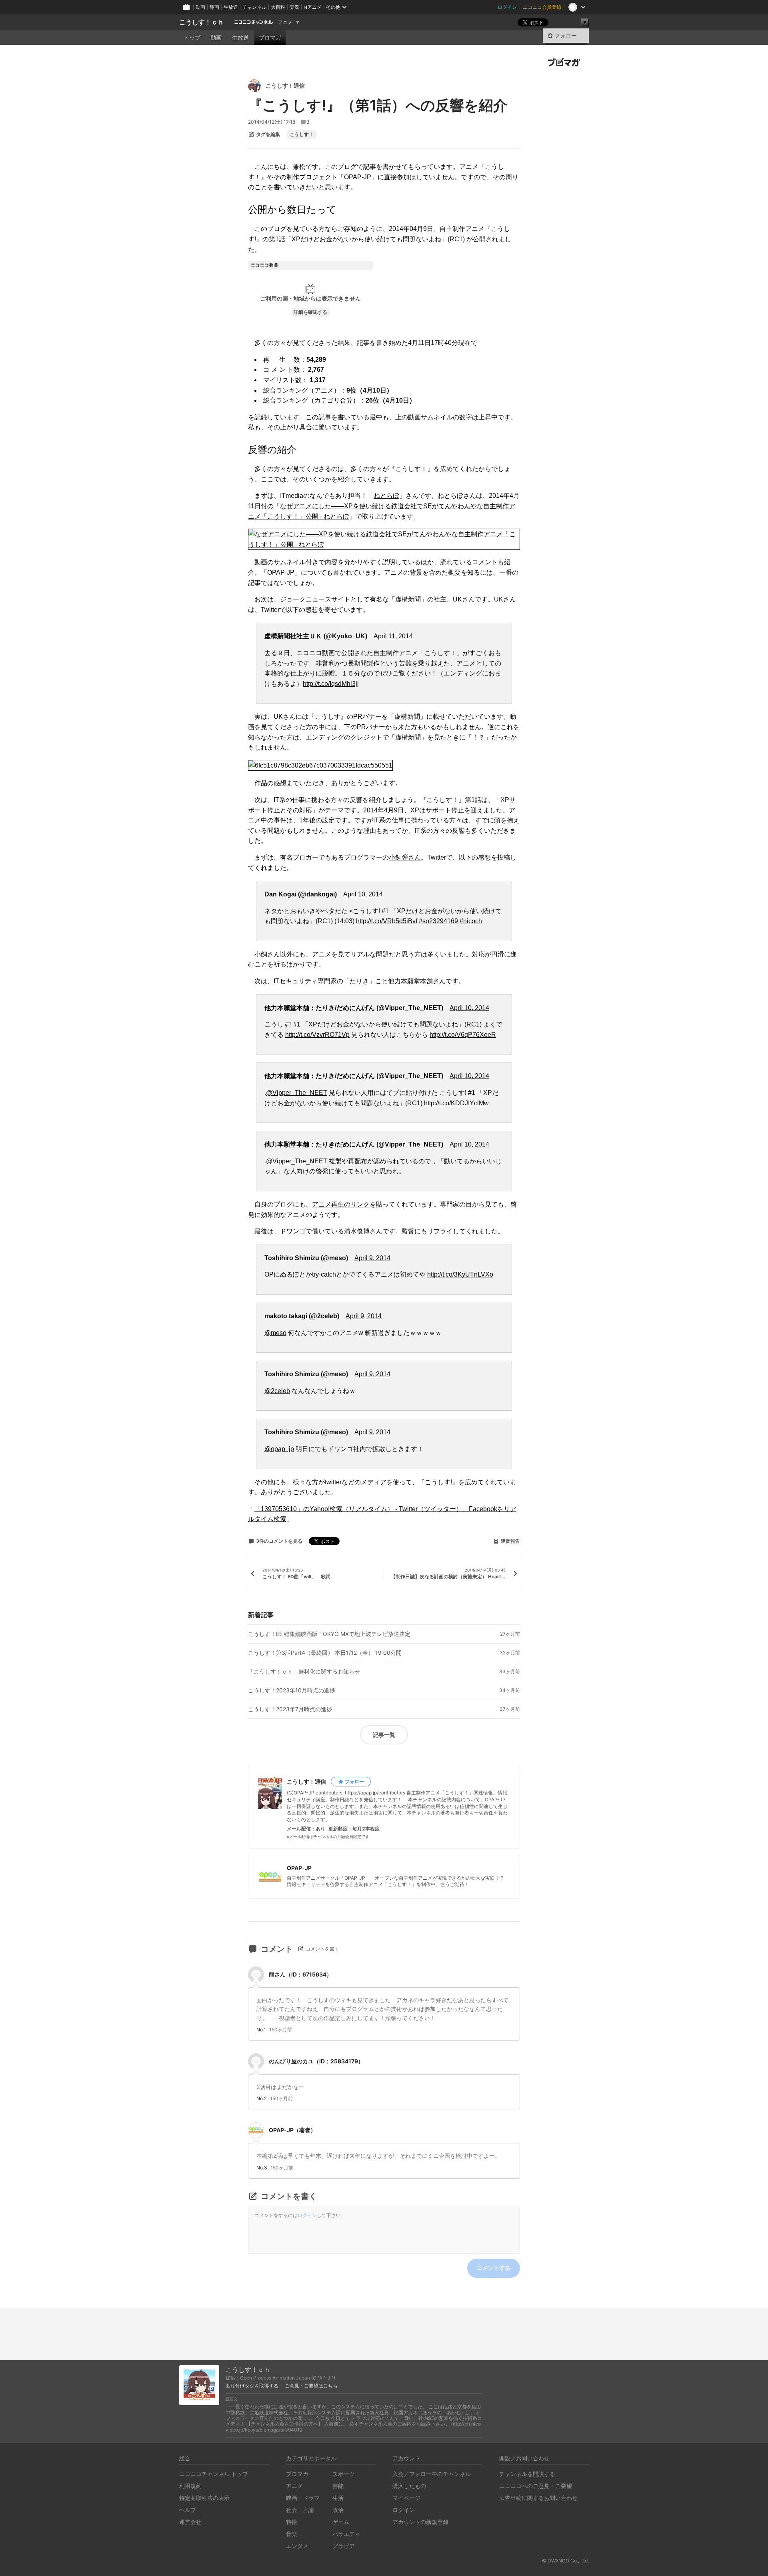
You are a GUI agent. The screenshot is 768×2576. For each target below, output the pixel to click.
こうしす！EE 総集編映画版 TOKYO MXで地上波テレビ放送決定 (329, 1634)
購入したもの (409, 2486)
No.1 (261, 2030)
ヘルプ (188, 2510)
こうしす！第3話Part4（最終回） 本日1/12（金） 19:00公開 (325, 1653)
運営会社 (190, 2522)
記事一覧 (384, 1735)
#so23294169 (438, 921)
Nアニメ (313, 7)
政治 (338, 2510)
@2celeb (277, 1391)
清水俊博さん (363, 1231)
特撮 (292, 2522)
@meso (275, 1333)
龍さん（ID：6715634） (300, 1974)
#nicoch (471, 921)
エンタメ (297, 2546)
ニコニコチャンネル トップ (214, 2474)
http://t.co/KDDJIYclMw (456, 1103)
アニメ (285, 22)
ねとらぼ (386, 496)
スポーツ (344, 2474)
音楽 (292, 2534)
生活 (338, 2498)
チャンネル (254, 7)
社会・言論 (300, 2510)
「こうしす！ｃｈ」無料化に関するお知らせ (304, 1672)
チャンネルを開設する (527, 2474)
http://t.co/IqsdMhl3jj (331, 684)
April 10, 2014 (363, 894)
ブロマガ (270, 38)
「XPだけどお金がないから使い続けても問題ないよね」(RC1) (376, 239)
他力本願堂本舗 (410, 981)
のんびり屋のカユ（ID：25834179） (316, 2061)
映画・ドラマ (303, 2498)
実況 (294, 7)
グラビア (344, 2546)
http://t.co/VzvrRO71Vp (317, 1035)
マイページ (406, 2498)
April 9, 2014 (372, 1258)
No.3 (262, 2168)
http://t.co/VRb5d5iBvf (387, 921)
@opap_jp (279, 1449)
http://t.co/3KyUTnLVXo (460, 1274)
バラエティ (346, 2534)
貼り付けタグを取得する (252, 2386)
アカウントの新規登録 (420, 2522)
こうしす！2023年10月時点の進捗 (292, 1690)
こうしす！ (302, 134)
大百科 (278, 7)
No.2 (262, 2099)
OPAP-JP (358, 177)
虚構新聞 (408, 599)
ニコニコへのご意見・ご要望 (536, 2486)
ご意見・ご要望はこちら (311, 2386)
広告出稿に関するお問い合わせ (538, 2498)
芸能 (338, 2486)
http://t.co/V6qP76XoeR (463, 1035)
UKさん (464, 599)
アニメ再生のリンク (341, 1204)
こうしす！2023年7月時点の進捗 (290, 1709)
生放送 (231, 7)
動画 (200, 7)
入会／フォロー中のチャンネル (432, 2474)
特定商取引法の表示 (204, 2498)
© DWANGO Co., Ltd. (565, 2561)
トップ (192, 38)
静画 (214, 7)
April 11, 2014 (393, 636)
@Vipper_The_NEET (297, 1093)
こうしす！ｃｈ (202, 22)
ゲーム (341, 2522)
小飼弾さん (405, 857)
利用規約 (190, 2486)
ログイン (507, 7)
